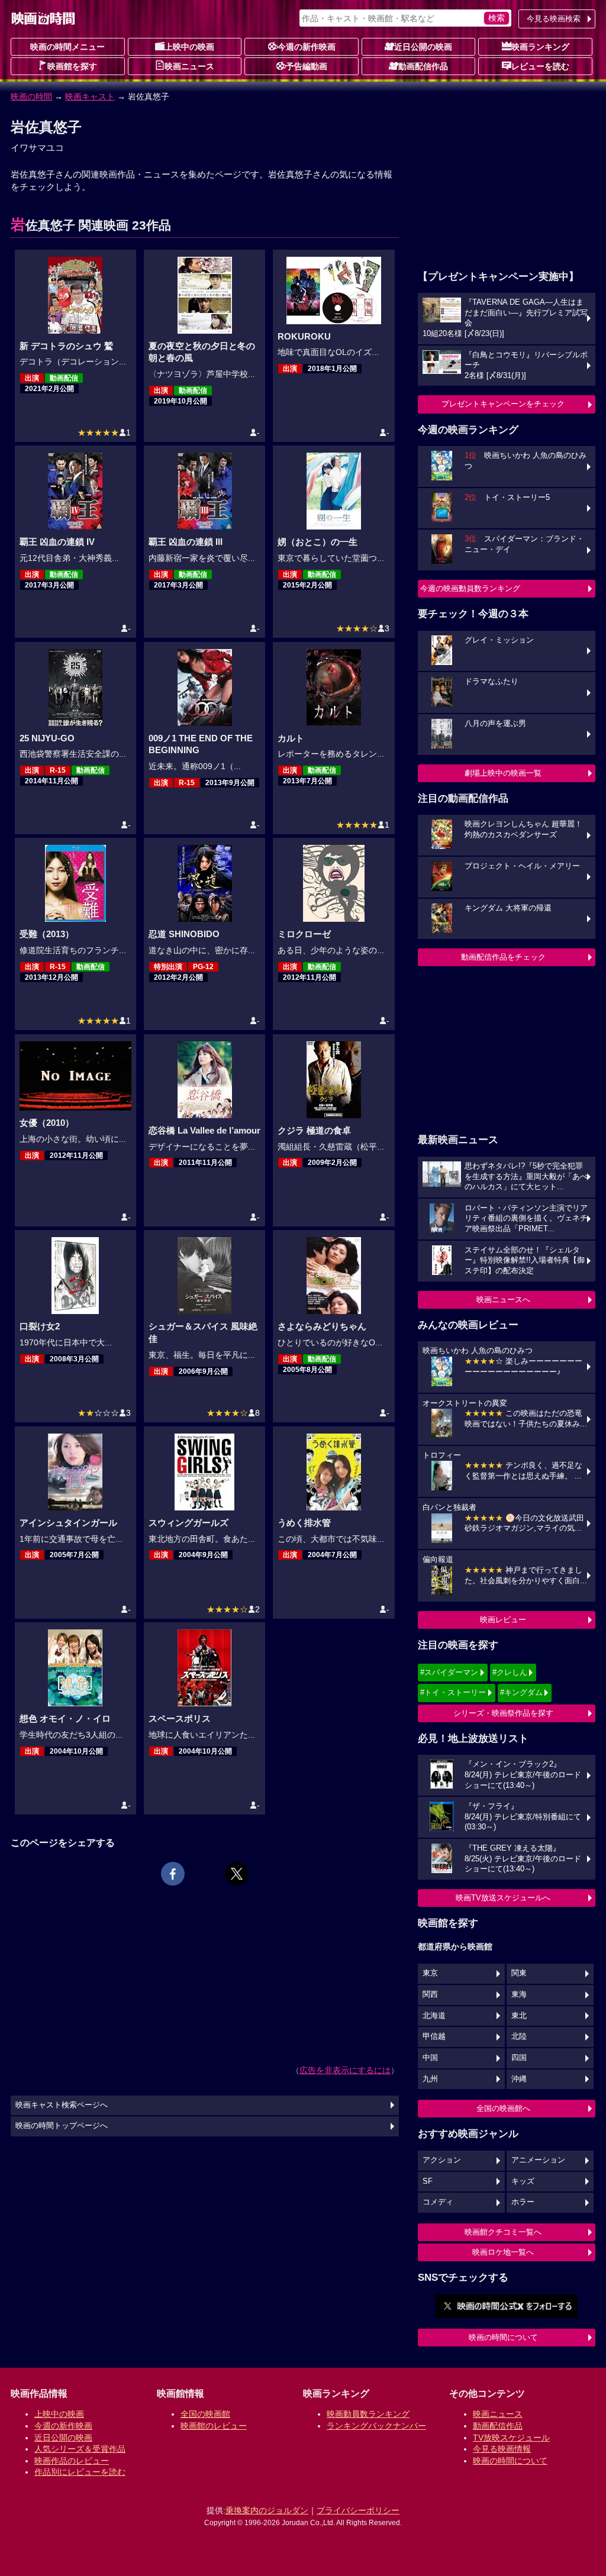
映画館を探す (72, 66)
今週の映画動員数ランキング (470, 588)
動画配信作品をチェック (503, 957)
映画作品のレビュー (72, 2461)
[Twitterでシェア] (237, 1874)
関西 (430, 1994)
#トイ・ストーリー (453, 1692)
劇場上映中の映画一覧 (503, 773)
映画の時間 (31, 96)
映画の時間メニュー (67, 47)
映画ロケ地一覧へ (503, 2252)
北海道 (434, 2016)
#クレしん (510, 1672)
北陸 (519, 2036)
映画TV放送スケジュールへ (503, 1898)
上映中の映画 (189, 47)
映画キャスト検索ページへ (62, 2105)
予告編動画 (307, 66)
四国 (519, 2058)
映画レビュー (503, 1620)
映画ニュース (189, 66)
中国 (430, 2058)
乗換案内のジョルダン (267, 2510)
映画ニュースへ (503, 1300)
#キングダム (521, 1692)
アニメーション (538, 2160)
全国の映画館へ (503, 2108)
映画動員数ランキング (368, 2414)
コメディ (438, 2202)
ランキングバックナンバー (376, 2426)
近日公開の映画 (423, 47)
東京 (430, 1973)
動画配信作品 (423, 66)
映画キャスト (90, 96)
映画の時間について (503, 2337)
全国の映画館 (205, 2414)
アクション (442, 2160)
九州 (430, 2079)
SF (428, 2181)
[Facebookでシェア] (173, 1874)
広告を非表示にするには (345, 2070)
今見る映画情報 (502, 2449)
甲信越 (434, 2036)
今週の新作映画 (307, 47)
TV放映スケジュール (511, 2438)
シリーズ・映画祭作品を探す (503, 1713)
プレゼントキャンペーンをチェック (503, 404)
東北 (519, 2016)
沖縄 (519, 2079)
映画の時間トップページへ (62, 2126)
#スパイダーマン (449, 1672)
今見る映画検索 (554, 19)
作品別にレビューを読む (80, 2472)
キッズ (523, 2181)
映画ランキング (540, 47)
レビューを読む (540, 66)
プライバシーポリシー (358, 2510)
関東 (519, 1973)
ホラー (523, 2202)
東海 (519, 1994)
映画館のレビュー (214, 2426)
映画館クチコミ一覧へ (503, 2232)
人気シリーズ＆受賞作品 (80, 2449)
